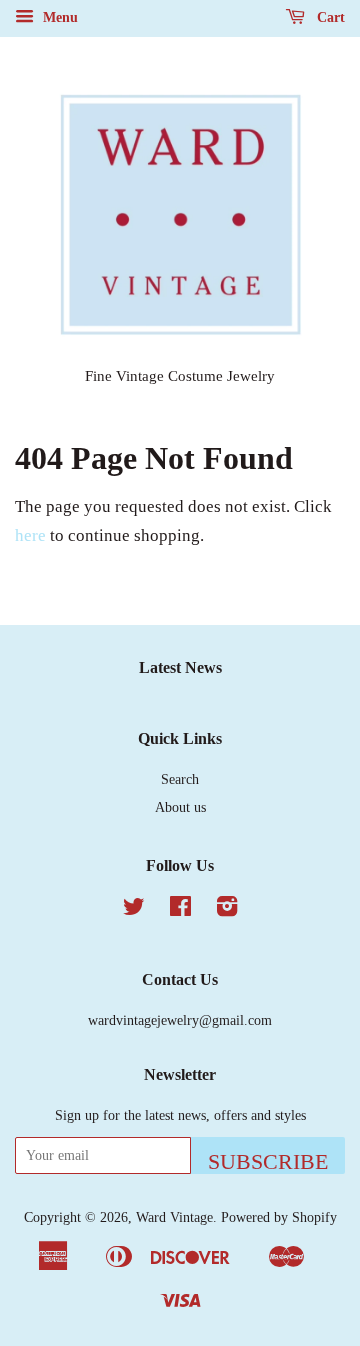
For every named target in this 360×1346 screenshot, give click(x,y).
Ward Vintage (174, 1217)
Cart (329, 17)
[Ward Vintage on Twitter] (134, 910)
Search (180, 779)
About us (180, 807)
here (30, 535)
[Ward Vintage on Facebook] (180, 910)
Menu (58, 17)
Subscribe (268, 1161)
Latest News (180, 667)
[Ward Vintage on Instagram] (227, 910)
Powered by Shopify (279, 1217)
